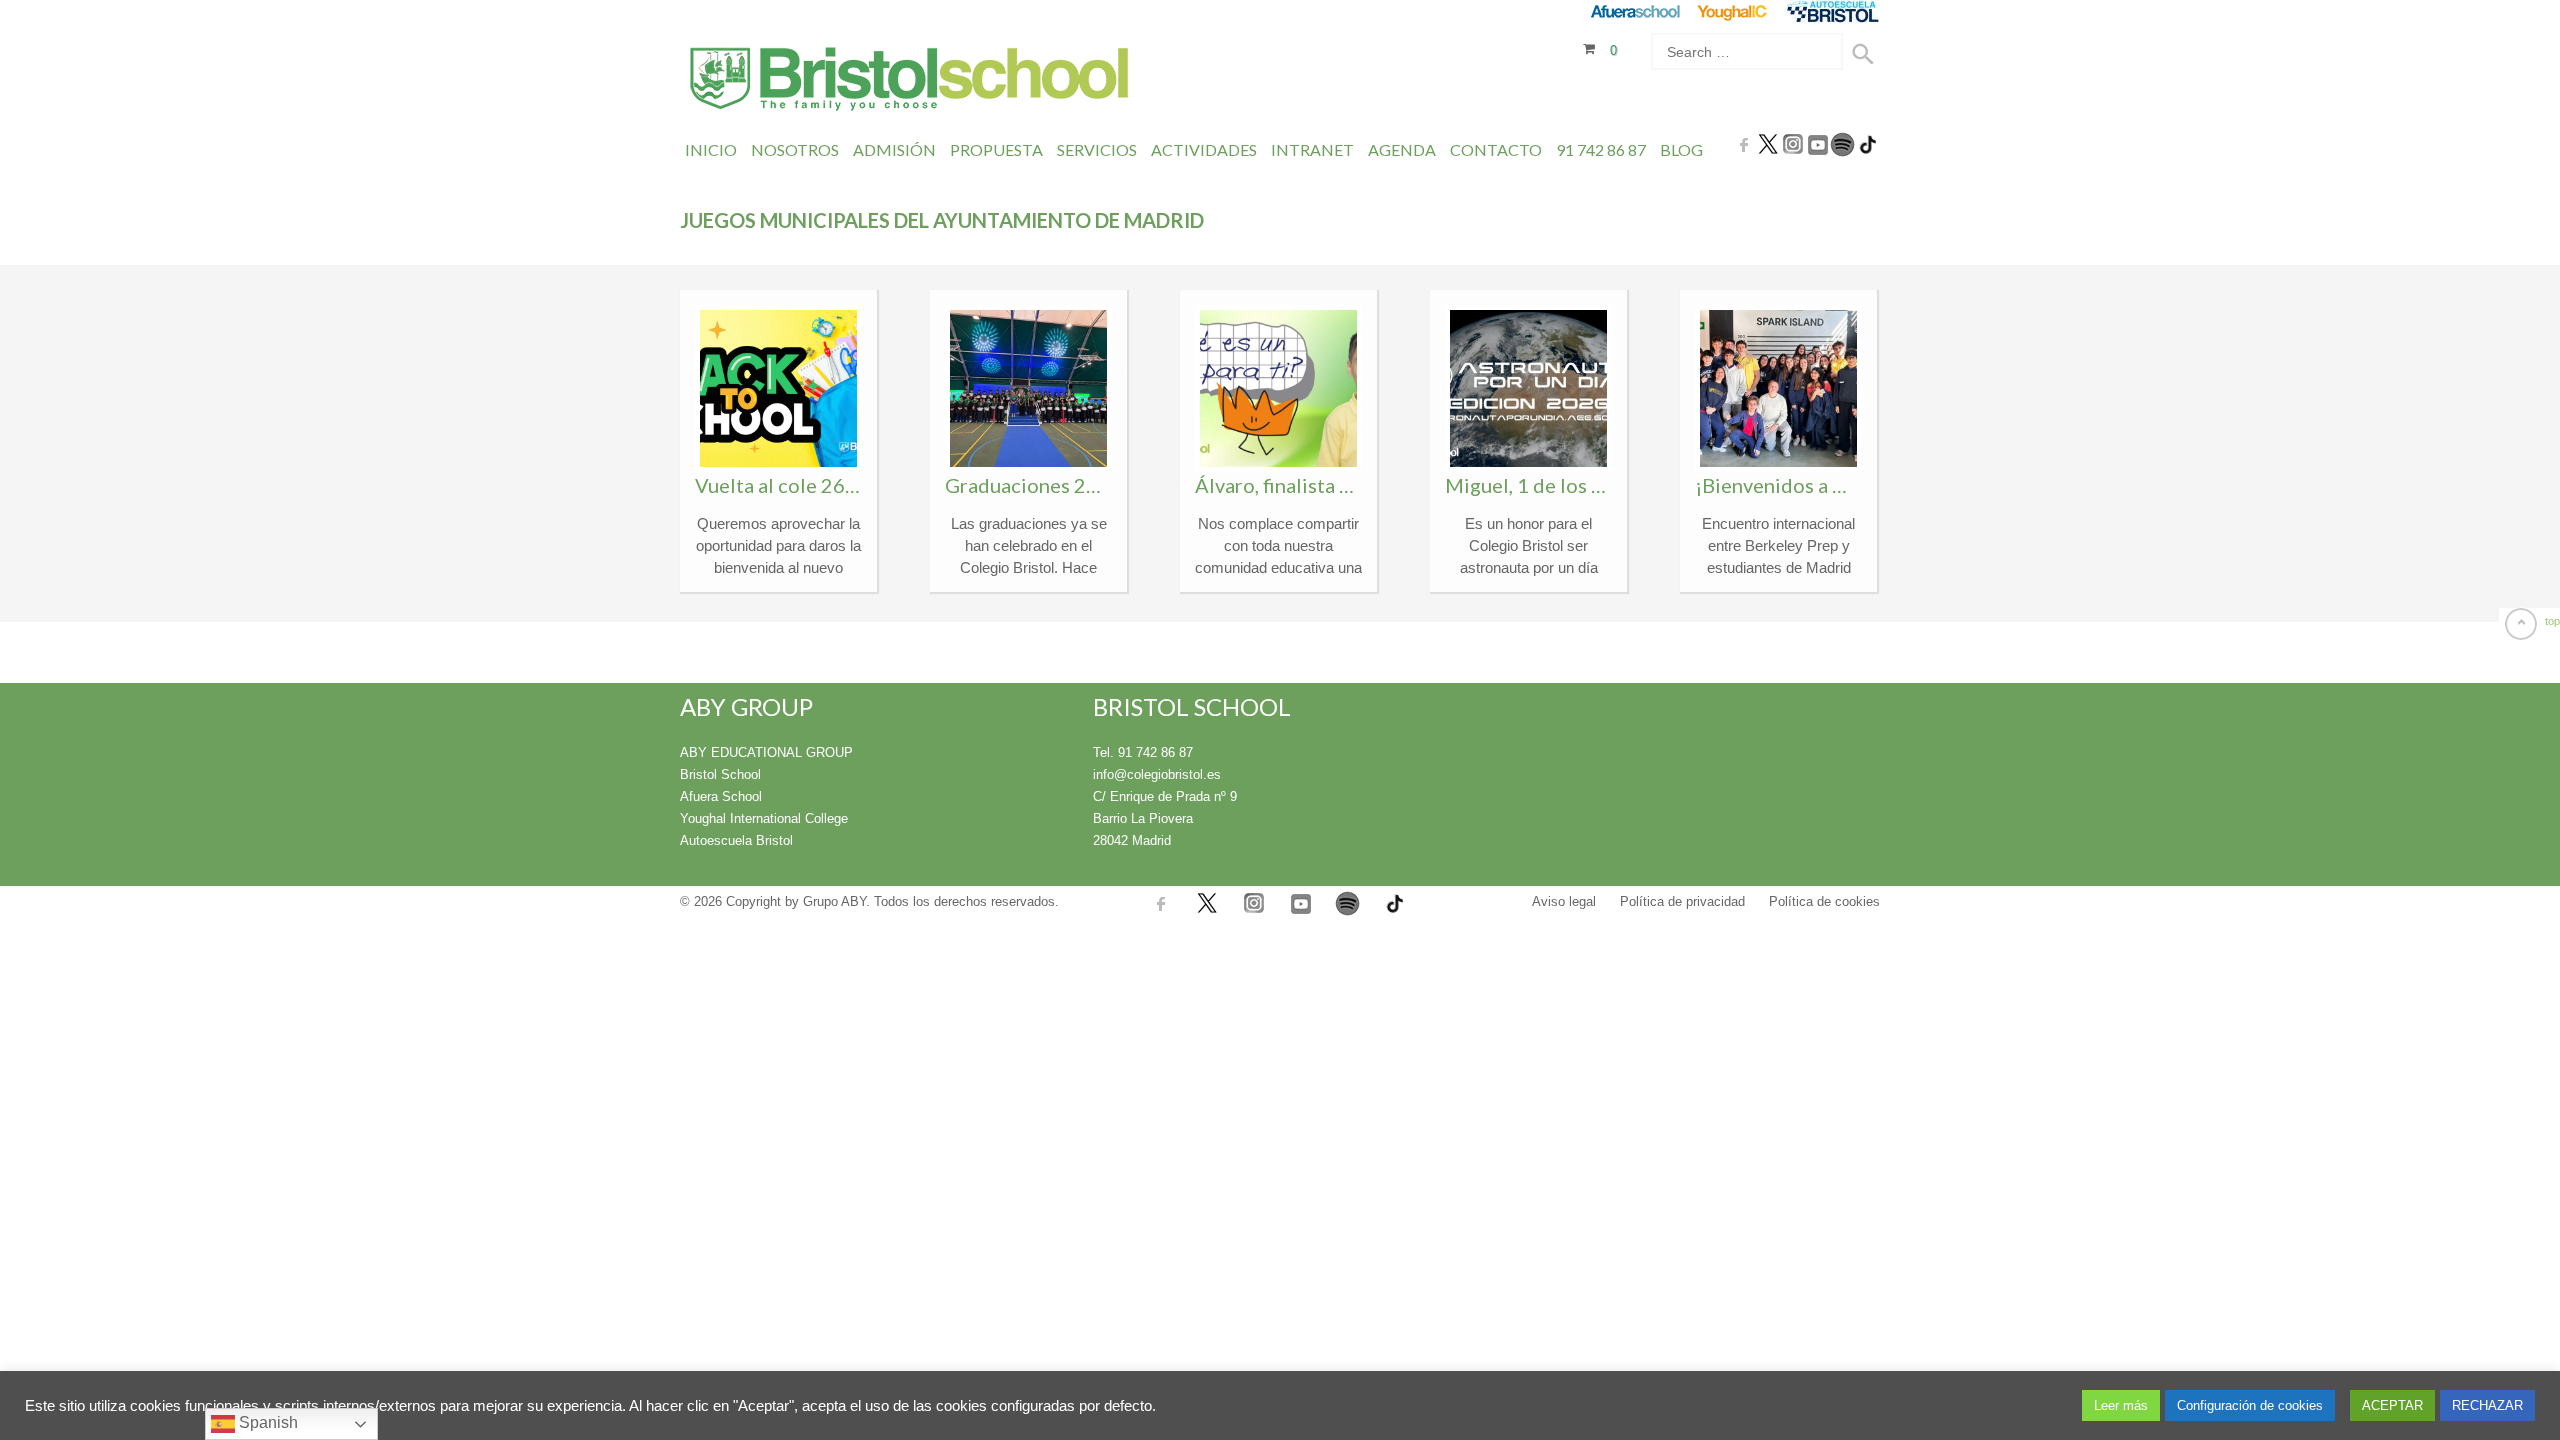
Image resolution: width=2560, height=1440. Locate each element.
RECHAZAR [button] (2487, 1405)
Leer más (2121, 1405)
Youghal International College (764, 818)
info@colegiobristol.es (1157, 774)
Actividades (1204, 149)
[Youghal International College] (1733, 11)
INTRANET (1312, 149)
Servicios (1097, 149)
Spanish (266, 1422)
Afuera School (721, 796)
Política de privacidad (1682, 901)
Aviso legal (1564, 901)
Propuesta (996, 149)
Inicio (711, 149)
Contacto (1496, 149)
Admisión (894, 149)
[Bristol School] (910, 81)
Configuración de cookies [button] (2250, 1405)
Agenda (1402, 149)
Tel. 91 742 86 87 (1143, 752)
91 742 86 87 (1601, 149)
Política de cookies (1824, 901)
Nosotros (795, 149)
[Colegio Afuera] (1634, 11)
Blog (1681, 149)
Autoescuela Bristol (736, 840)
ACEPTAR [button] (2392, 1405)
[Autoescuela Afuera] (1832, 11)
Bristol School (720, 774)
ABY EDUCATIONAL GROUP (766, 752)
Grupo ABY (834, 901)
